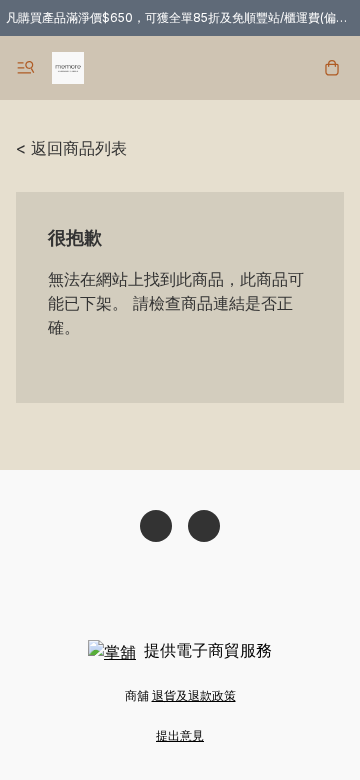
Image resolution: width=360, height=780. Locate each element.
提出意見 (180, 735)
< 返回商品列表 (71, 148)
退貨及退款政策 (194, 695)
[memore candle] (68, 68)
